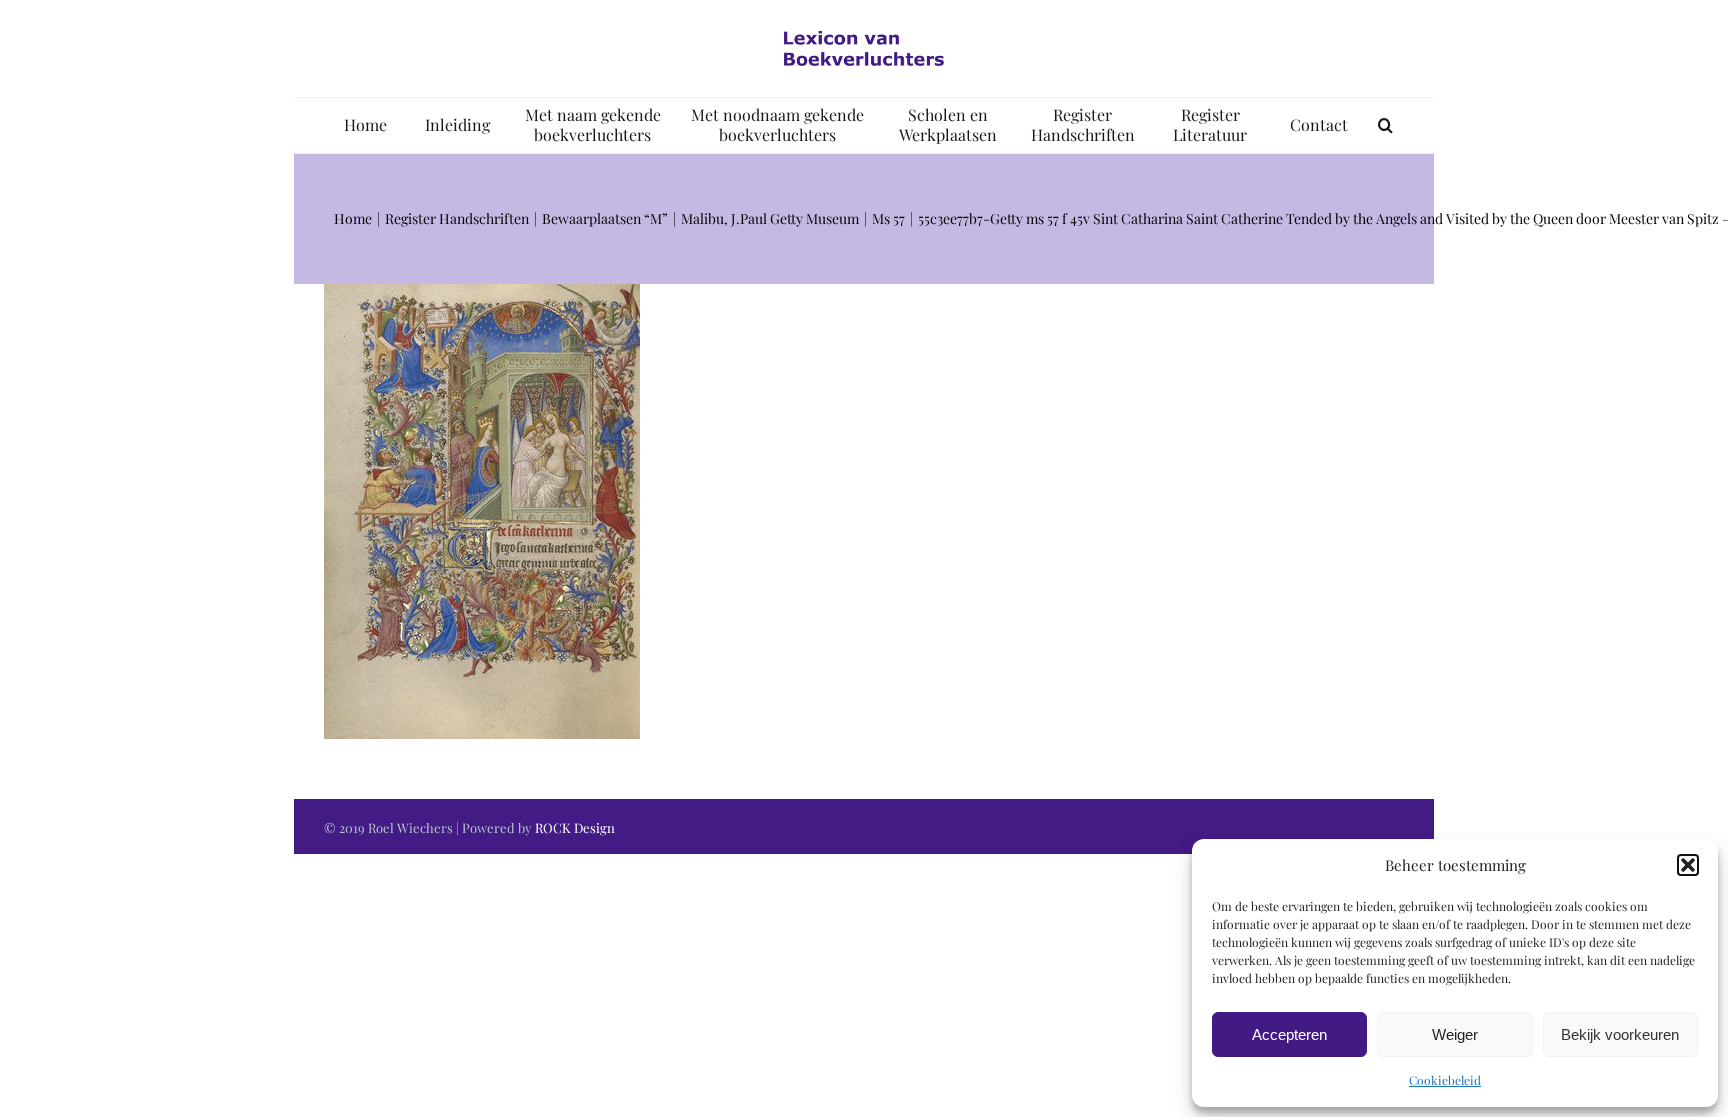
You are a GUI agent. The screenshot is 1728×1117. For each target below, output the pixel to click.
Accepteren (1289, 1034)
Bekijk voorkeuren (1620, 1034)
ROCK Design (575, 827)
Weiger (1455, 1034)
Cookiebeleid (1445, 1080)
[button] (1688, 865)
